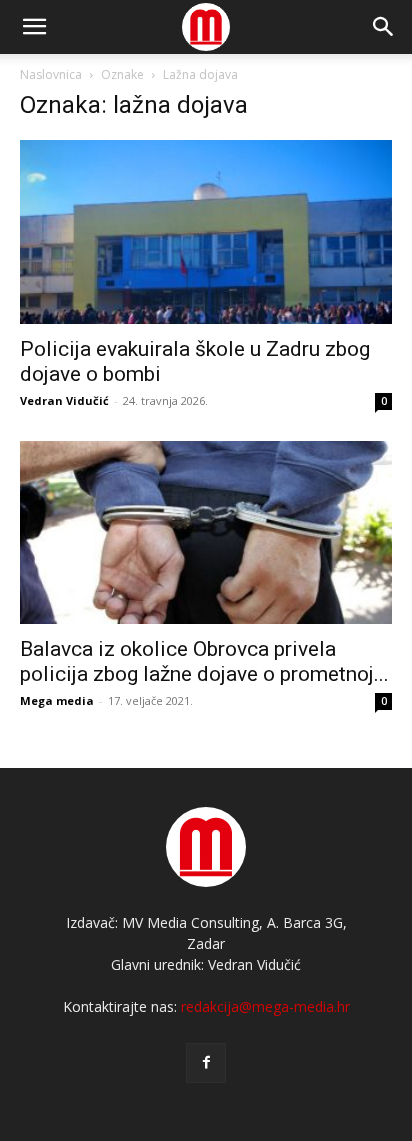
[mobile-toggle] (34, 27)
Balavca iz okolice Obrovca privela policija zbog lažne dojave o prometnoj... (204, 661)
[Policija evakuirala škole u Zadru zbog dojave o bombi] (206, 232)
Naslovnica (51, 74)
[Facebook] (206, 1063)
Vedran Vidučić (64, 400)
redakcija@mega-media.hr (265, 1006)
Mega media (57, 700)
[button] (384, 27)
